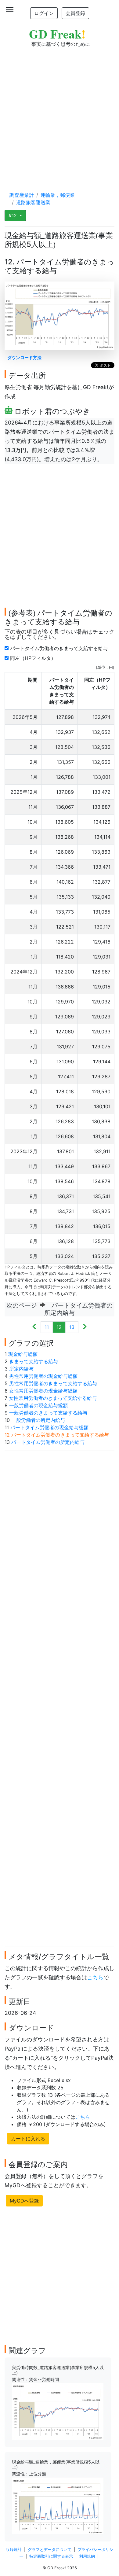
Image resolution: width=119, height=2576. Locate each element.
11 (47, 1327)
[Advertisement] (60, 113)
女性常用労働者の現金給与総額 (43, 1391)
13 (72, 1327)
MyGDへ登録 (24, 2201)
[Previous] (34, 1327)
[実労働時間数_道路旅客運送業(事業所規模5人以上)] (58, 2411)
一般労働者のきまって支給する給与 (48, 1413)
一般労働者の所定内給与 (38, 1420)
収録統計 (14, 2550)
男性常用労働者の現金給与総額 (43, 1376)
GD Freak (57, 34)
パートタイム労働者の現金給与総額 (49, 1427)
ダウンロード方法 (24, 357)
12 (59, 1327)
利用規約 (87, 2556)
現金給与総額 (23, 1354)
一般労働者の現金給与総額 (38, 1405)
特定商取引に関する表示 (51, 2556)
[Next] (85, 1327)
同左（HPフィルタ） (34, 658)
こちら (95, 1977)
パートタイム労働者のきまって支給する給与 (60, 648)
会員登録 (75, 13)
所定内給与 (21, 1369)
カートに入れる (28, 2139)
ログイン (44, 13)
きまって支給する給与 (34, 1361)
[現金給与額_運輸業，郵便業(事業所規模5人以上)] (58, 2505)
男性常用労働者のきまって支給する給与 (53, 1383)
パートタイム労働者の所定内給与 (48, 1442)
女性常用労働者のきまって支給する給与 (53, 1398)
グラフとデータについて (50, 2550)
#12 (13, 215)
